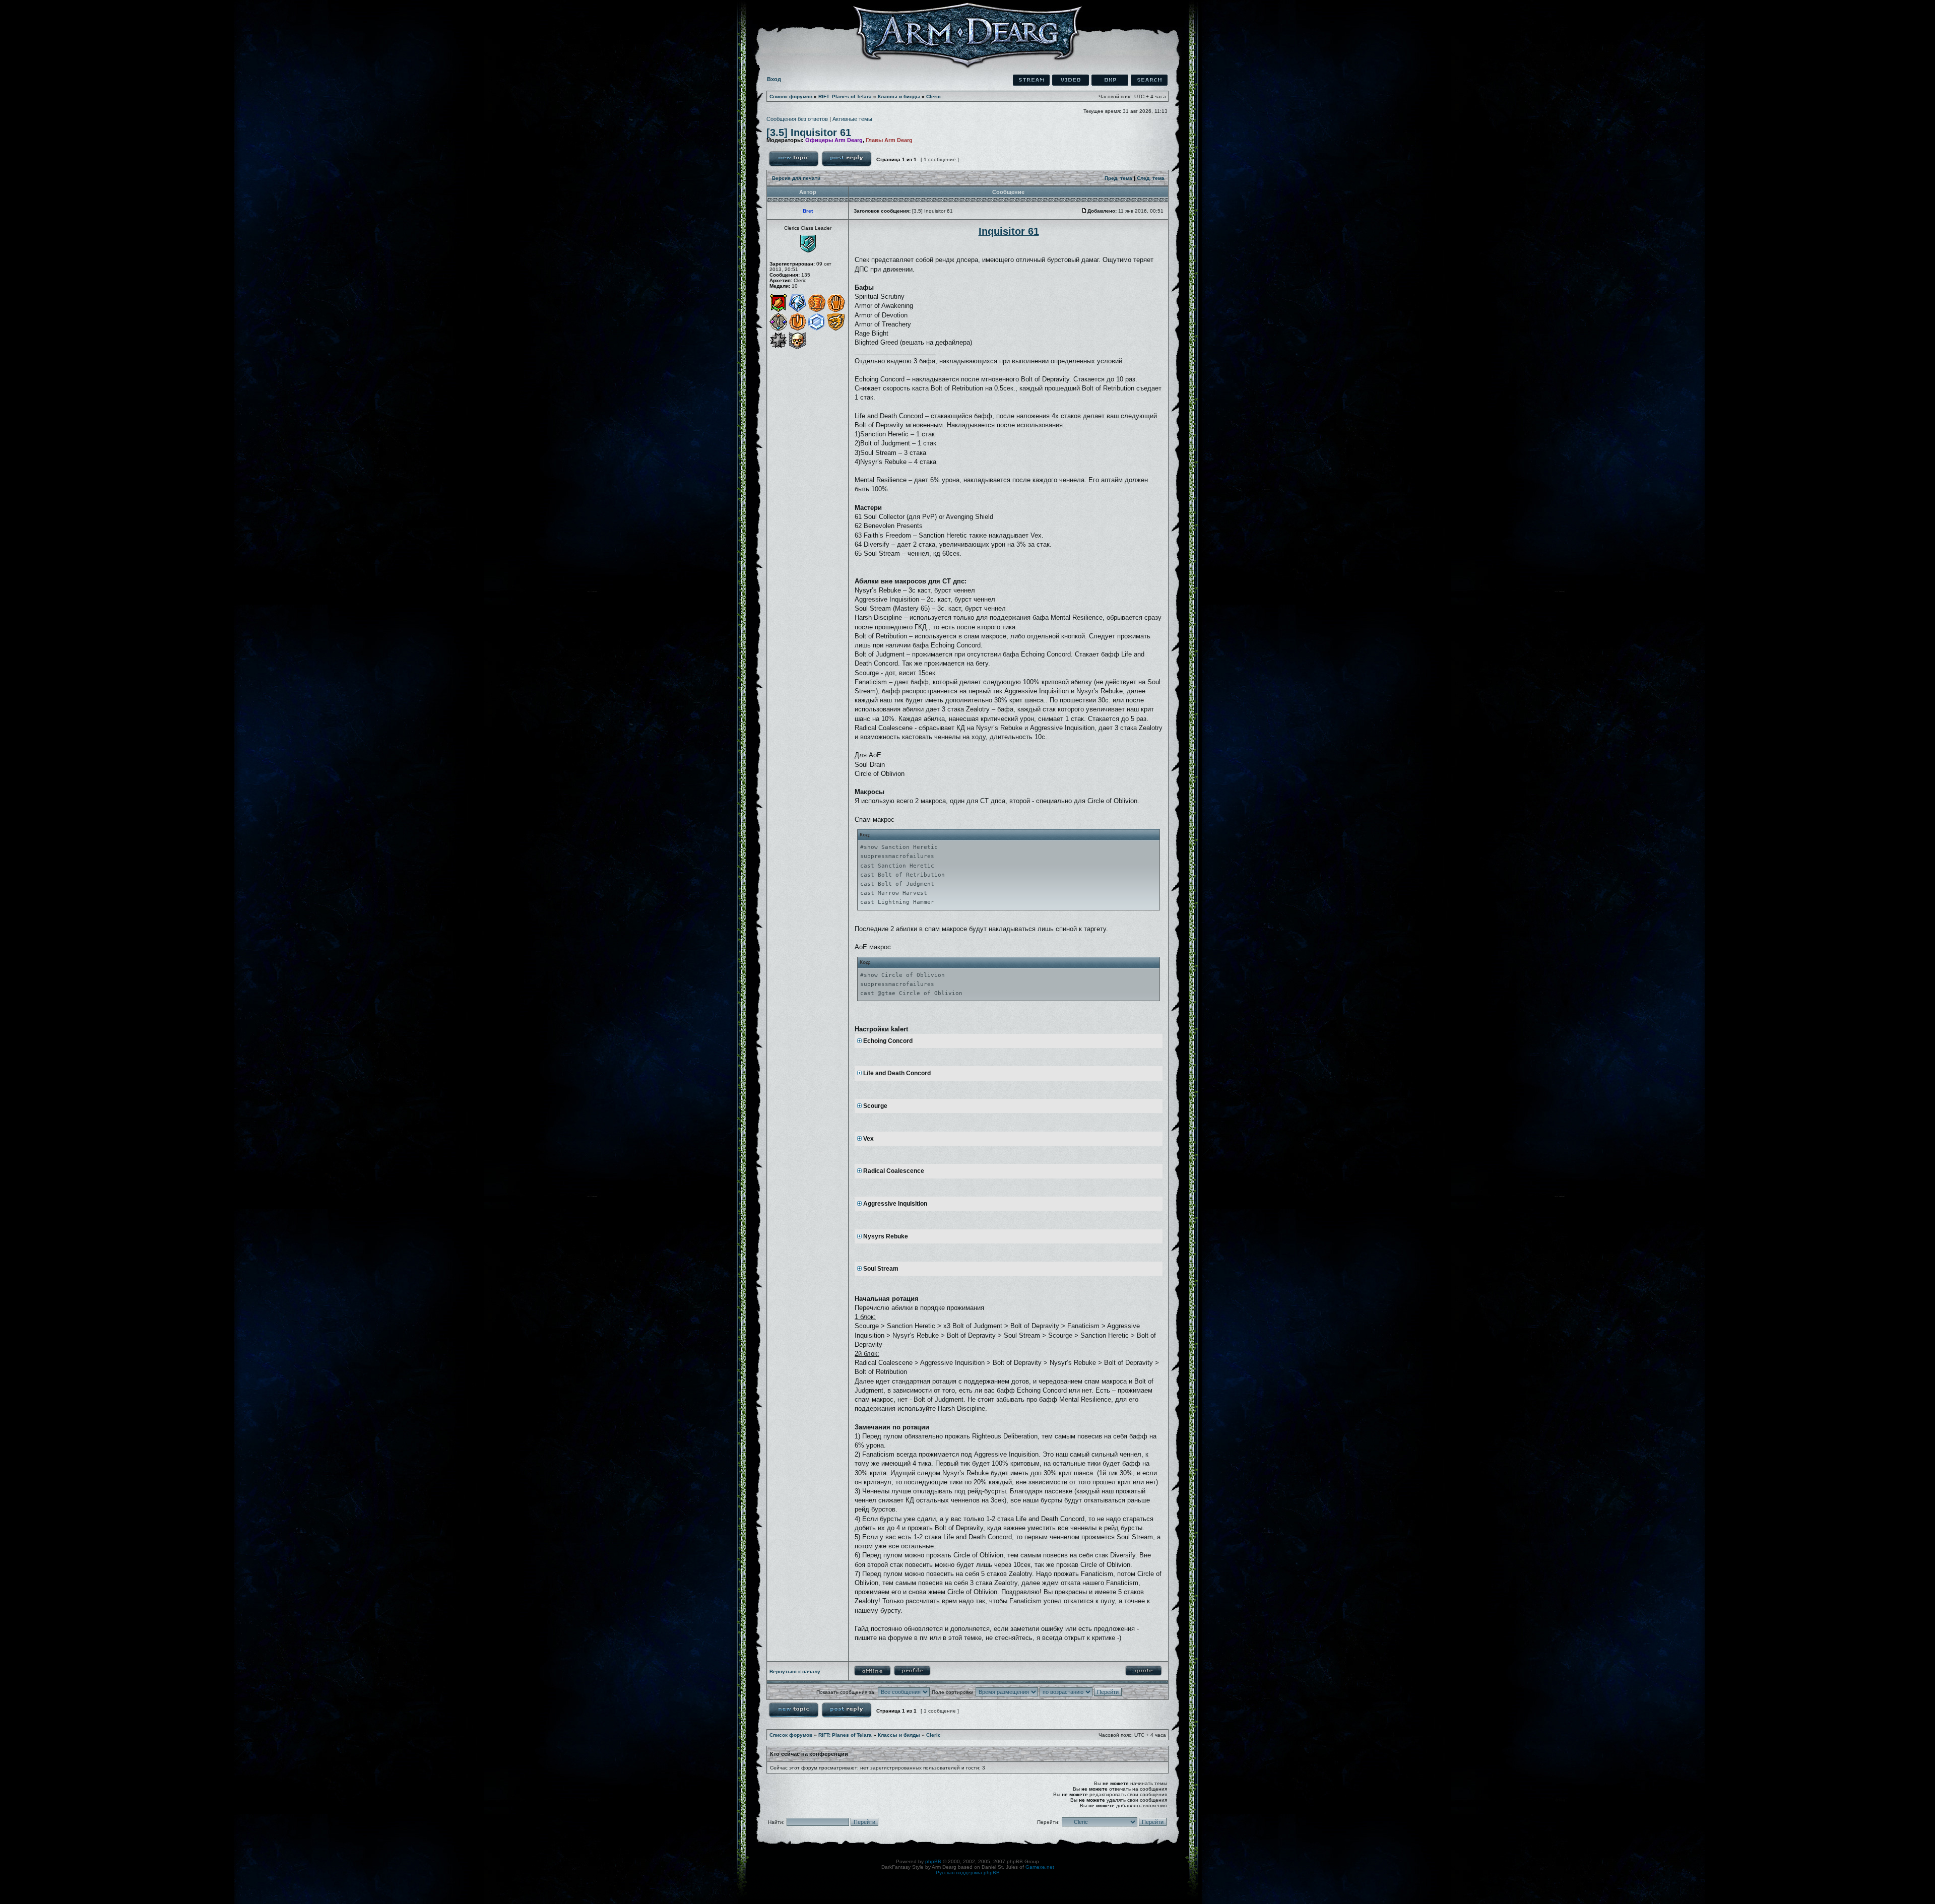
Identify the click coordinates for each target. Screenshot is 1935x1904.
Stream (1031, 80)
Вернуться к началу (795, 1671)
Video (1071, 80)
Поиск (1149, 80)
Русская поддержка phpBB (968, 1873)
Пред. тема (1118, 178)
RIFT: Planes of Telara (845, 96)
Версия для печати (796, 178)
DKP (1110, 80)
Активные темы (852, 119)
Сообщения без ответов (797, 119)
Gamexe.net (1040, 1867)
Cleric (933, 96)
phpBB (933, 1861)
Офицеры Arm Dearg (834, 140)
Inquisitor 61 (1009, 231)
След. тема (1151, 178)
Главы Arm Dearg (889, 140)
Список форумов (791, 96)
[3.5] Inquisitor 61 (809, 133)
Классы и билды (899, 96)
